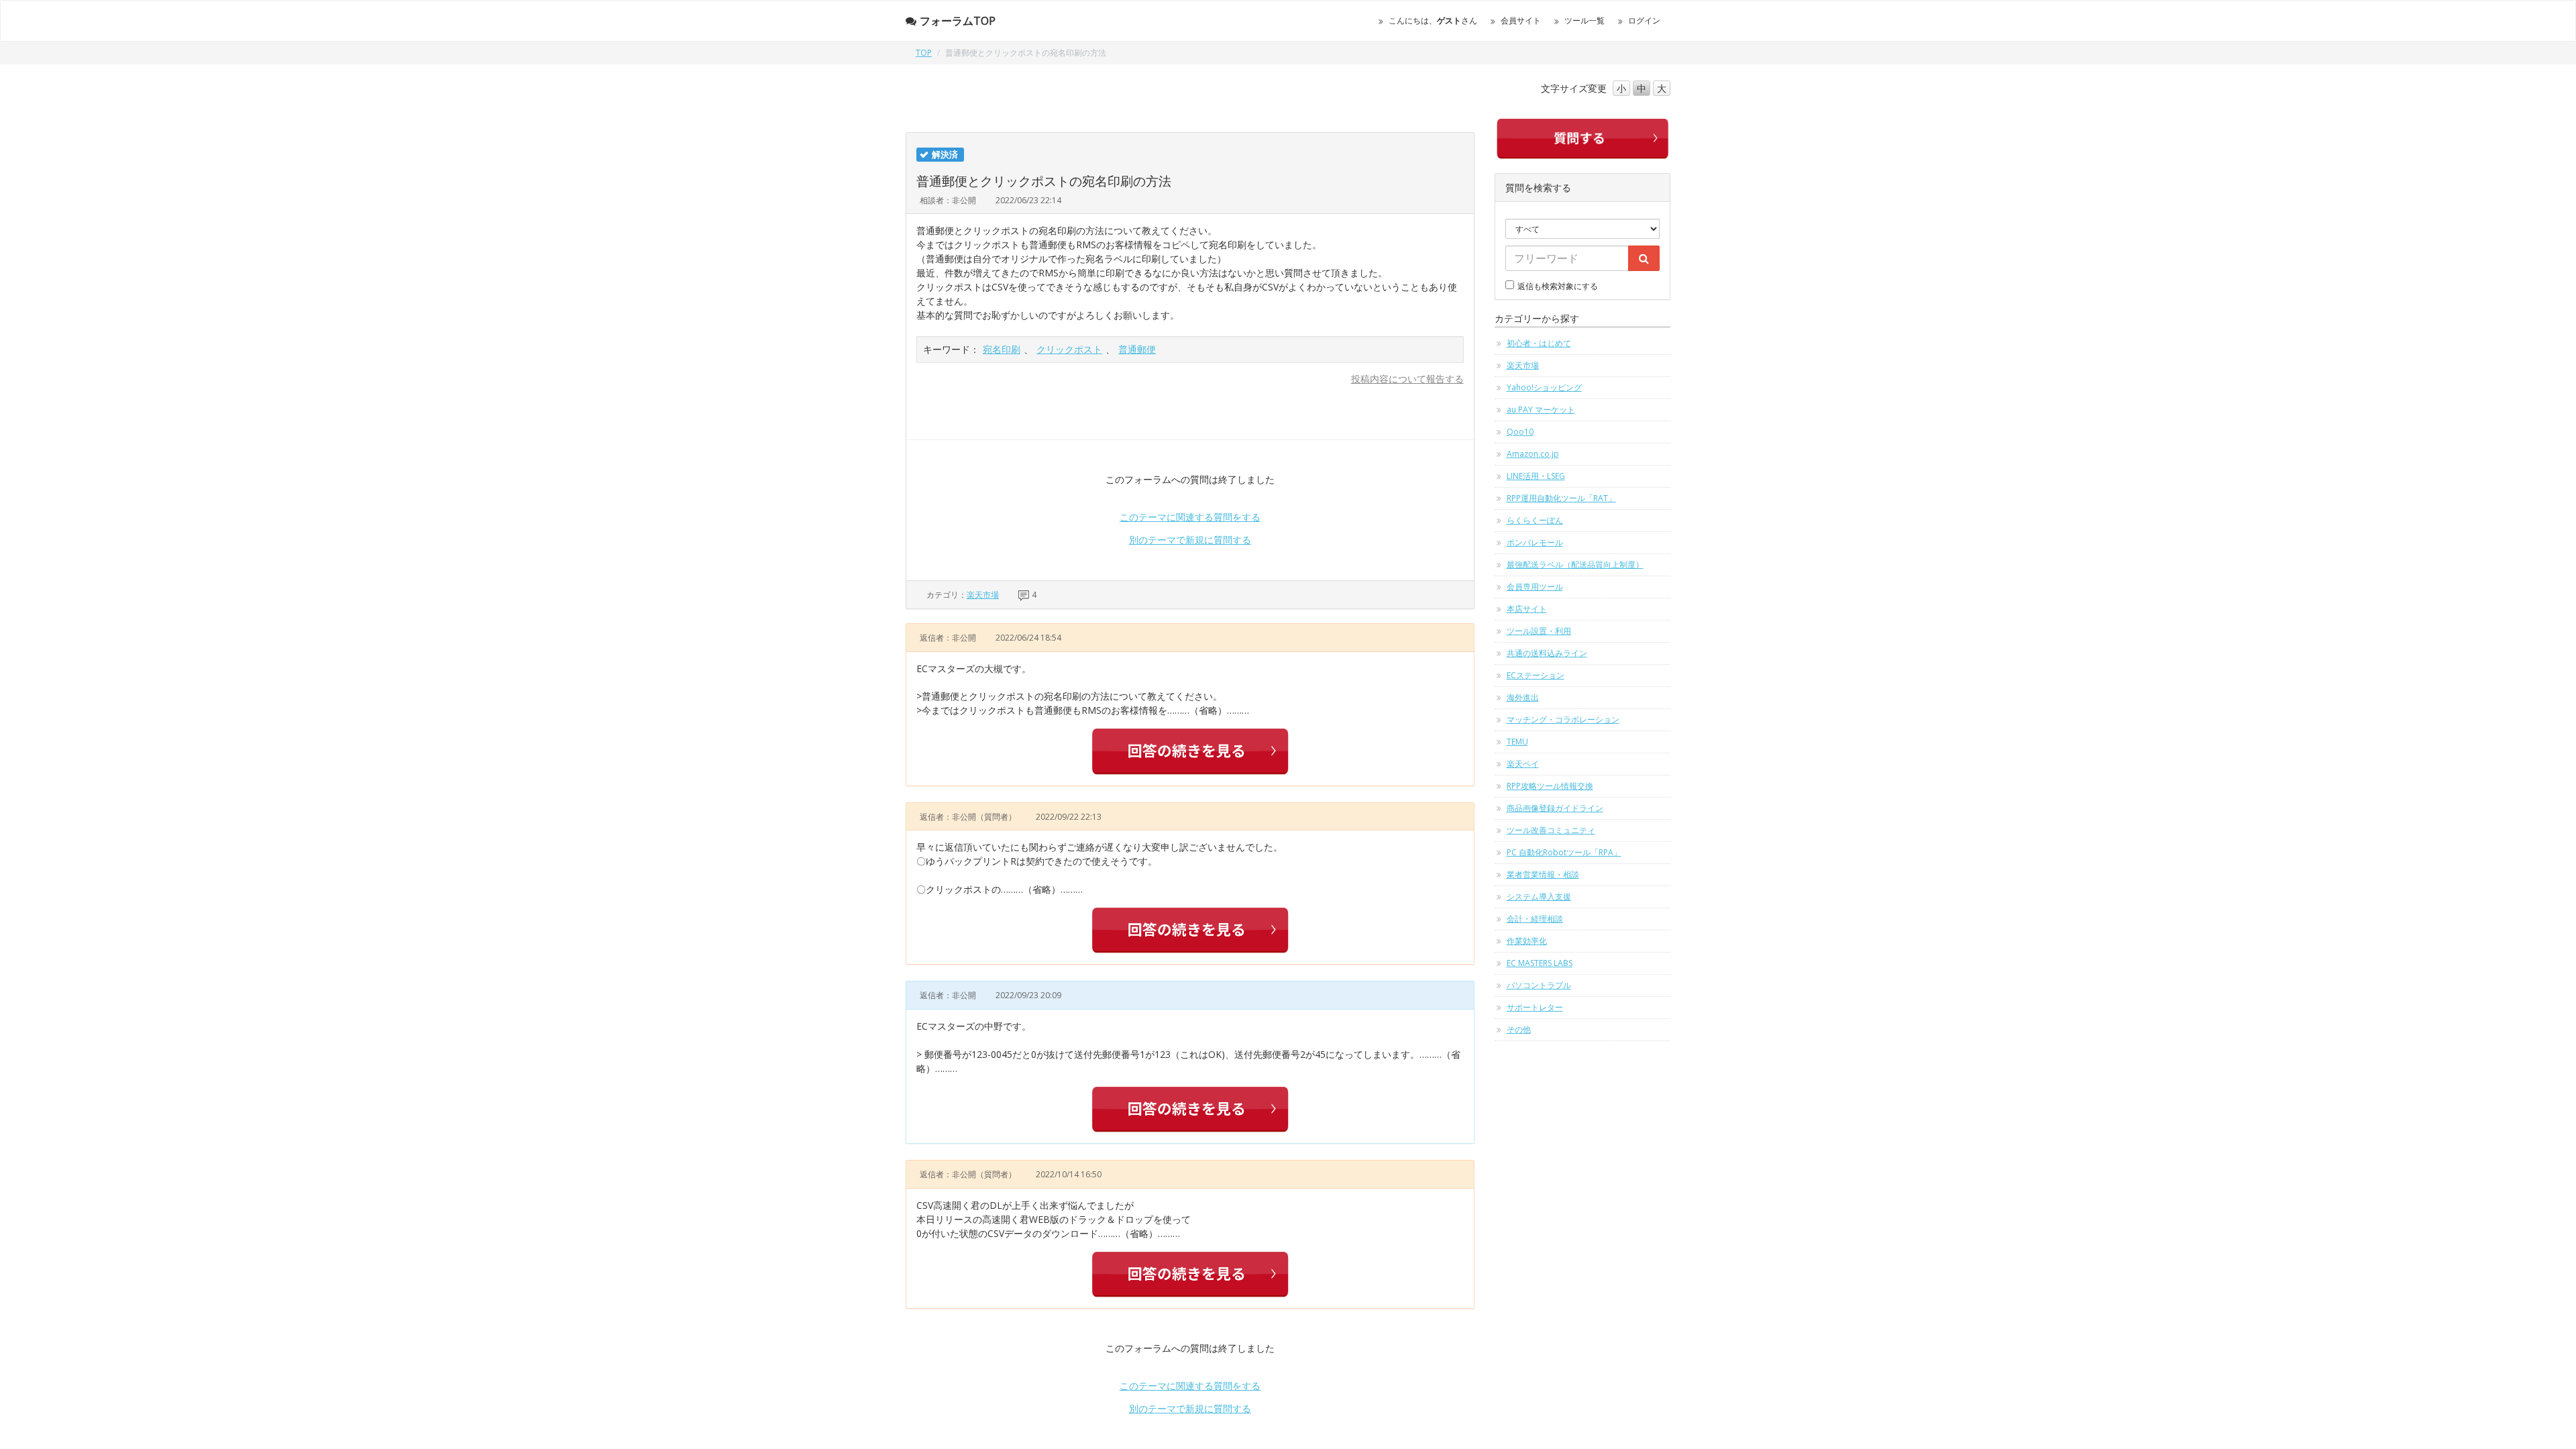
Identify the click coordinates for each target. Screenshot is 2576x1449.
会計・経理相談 (1535, 919)
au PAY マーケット (1541, 410)
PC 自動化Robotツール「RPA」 (1564, 852)
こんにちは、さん (1433, 20)
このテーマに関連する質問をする (1190, 517)
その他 (1519, 1029)
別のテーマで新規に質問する (1190, 540)
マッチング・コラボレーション (1563, 719)
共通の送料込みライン (1547, 653)
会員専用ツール (1535, 587)
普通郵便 (1137, 349)
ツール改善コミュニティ (1551, 830)
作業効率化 (1527, 941)
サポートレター (1535, 1007)
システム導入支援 (1539, 897)
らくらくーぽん (1535, 520)
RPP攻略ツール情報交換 (1550, 786)
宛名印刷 (1002, 349)
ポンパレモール (1535, 542)
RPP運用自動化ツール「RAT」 (1561, 498)
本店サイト (1527, 609)
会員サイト (1521, 20)
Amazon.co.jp (1533, 454)
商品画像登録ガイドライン (1555, 808)
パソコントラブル (1539, 985)
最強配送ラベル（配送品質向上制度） (1575, 565)
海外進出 (1523, 697)
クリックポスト (1069, 349)
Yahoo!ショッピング (1544, 387)
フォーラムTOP (958, 21)
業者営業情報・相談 (1543, 874)
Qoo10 (1520, 432)
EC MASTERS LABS (1540, 963)
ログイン (1644, 20)
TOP (924, 53)
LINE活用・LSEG (1536, 476)
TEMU (1517, 742)
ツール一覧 (1585, 20)
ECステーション (1536, 675)
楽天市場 (983, 595)
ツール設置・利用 (1539, 631)
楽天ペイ (1523, 764)
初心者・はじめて (1539, 343)
